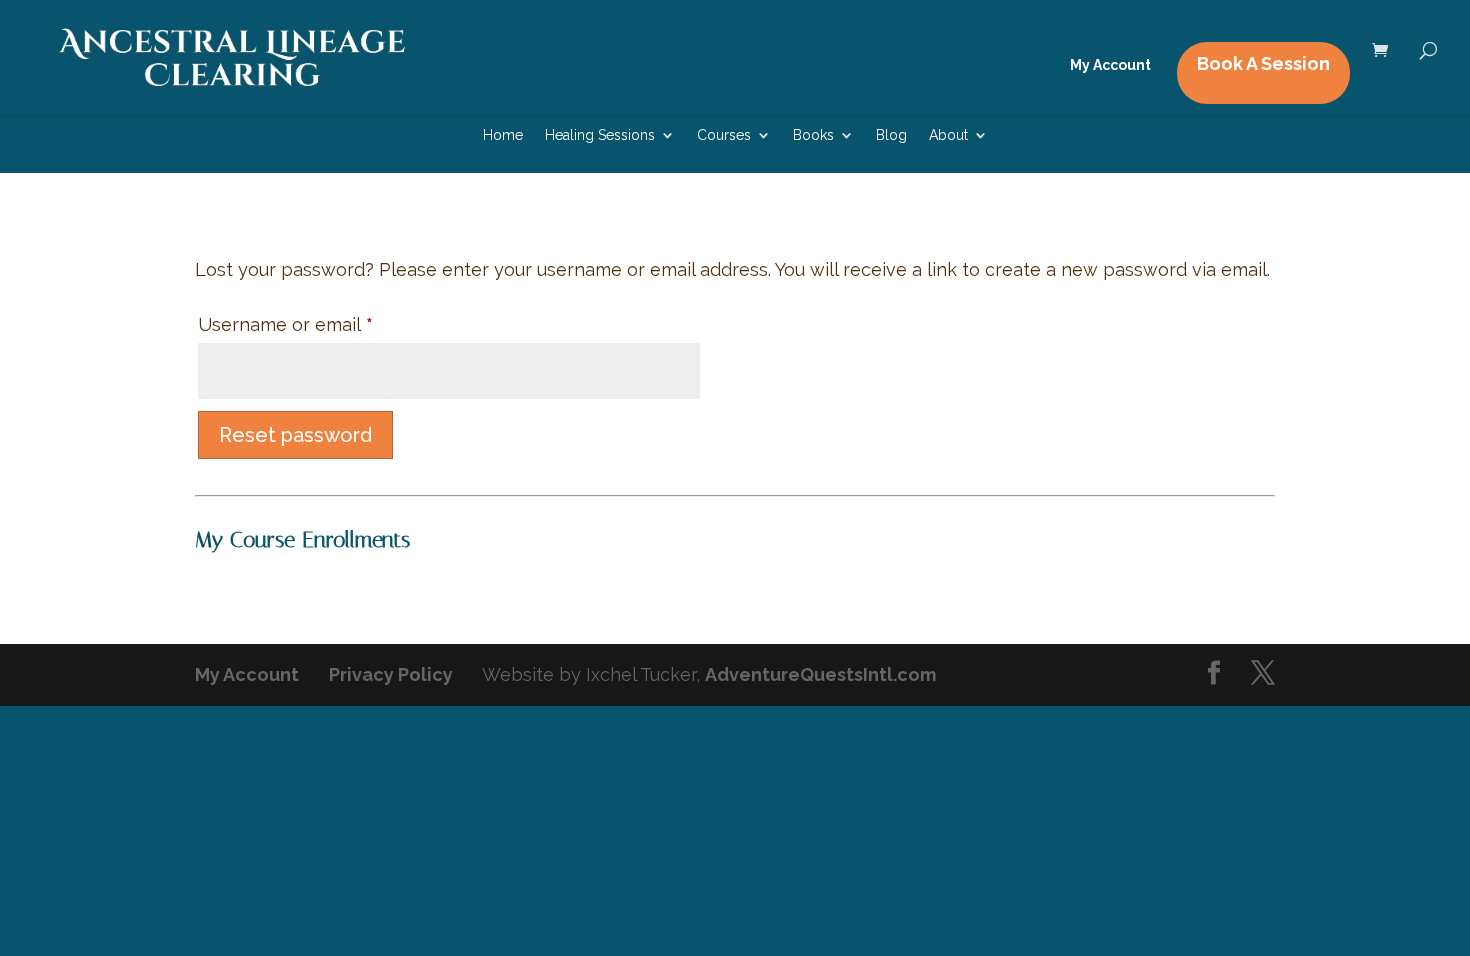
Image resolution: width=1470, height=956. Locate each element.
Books (813, 135)
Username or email (323, 324)
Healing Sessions (600, 135)
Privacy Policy (391, 674)
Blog (891, 135)
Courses (724, 135)
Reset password (295, 435)
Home (503, 135)
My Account (1110, 65)
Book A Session (1263, 63)
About (948, 135)
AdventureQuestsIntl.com (820, 674)
